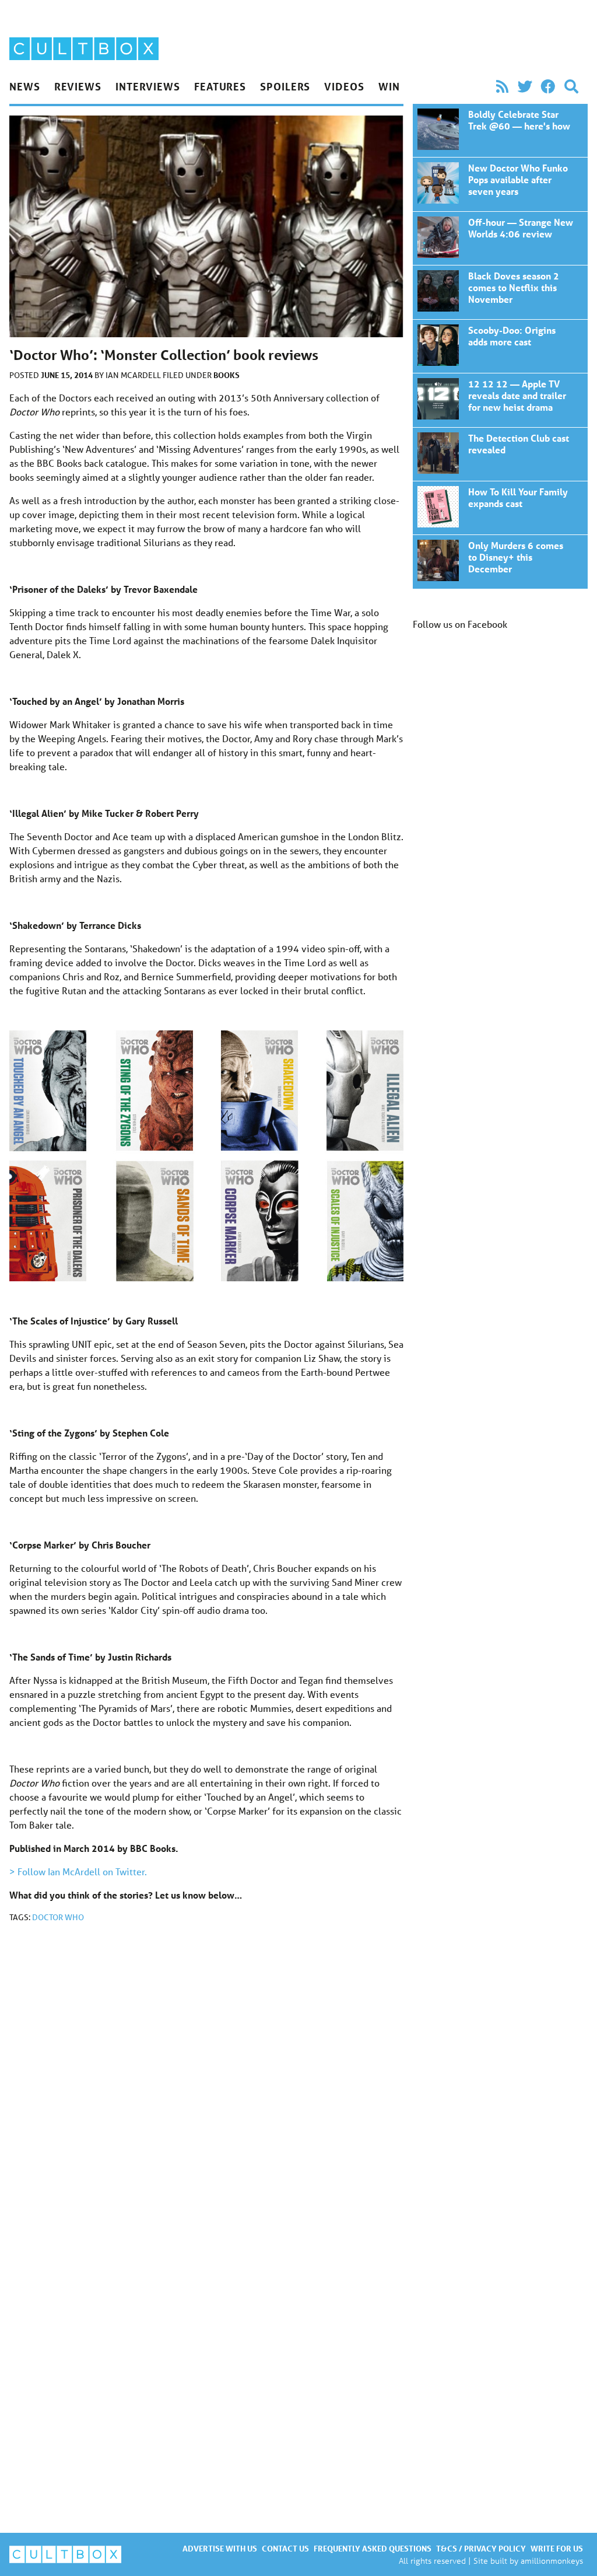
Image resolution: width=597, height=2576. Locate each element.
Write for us (557, 2548)
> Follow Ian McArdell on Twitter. (78, 1871)
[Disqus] (206, 2088)
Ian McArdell (134, 375)
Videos (344, 86)
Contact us (285, 2548)
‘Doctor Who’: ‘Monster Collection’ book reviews (500, 130)
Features (220, 86)
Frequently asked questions (373, 2548)
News (25, 86)
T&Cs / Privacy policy (481, 2548)
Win (389, 86)
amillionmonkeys (552, 2561)
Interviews (148, 86)
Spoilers (285, 86)
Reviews (78, 86)
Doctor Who (58, 1917)
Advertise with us (220, 2548)
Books (226, 375)
